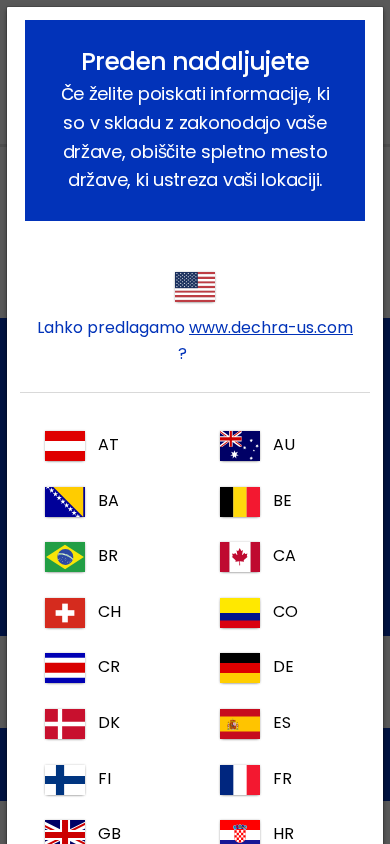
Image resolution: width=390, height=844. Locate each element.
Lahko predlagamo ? (195, 340)
